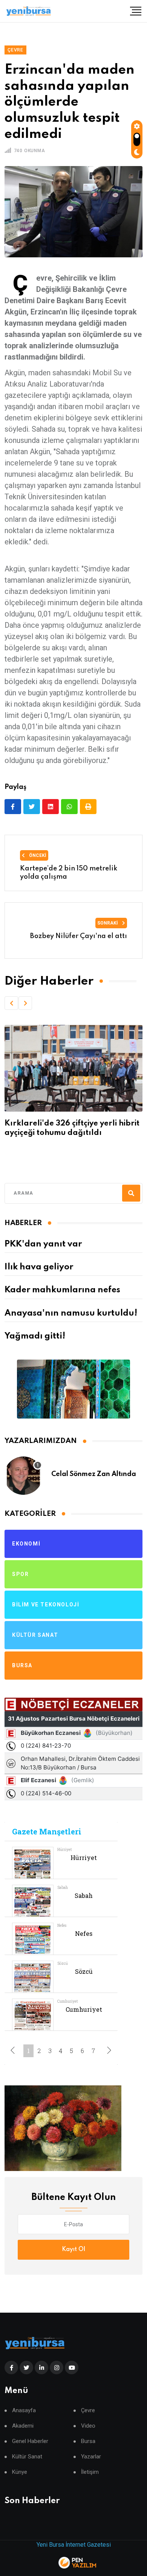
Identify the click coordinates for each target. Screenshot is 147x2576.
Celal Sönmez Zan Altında (94, 1474)
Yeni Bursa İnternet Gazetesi (74, 2545)
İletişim (90, 2472)
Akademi (23, 2426)
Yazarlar (91, 2457)
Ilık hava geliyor (39, 1267)
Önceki (37, 855)
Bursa (88, 2441)
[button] (11, 1003)
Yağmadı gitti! (35, 1336)
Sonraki (108, 923)
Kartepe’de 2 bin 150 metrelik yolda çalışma (69, 873)
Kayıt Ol (73, 2250)
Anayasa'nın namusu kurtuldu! (71, 1313)
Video (88, 2426)
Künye (20, 2472)
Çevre (88, 2411)
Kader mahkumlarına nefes (62, 1290)
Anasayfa (24, 2411)
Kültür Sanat (27, 2457)
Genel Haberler (30, 2441)
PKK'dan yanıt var (43, 1244)
